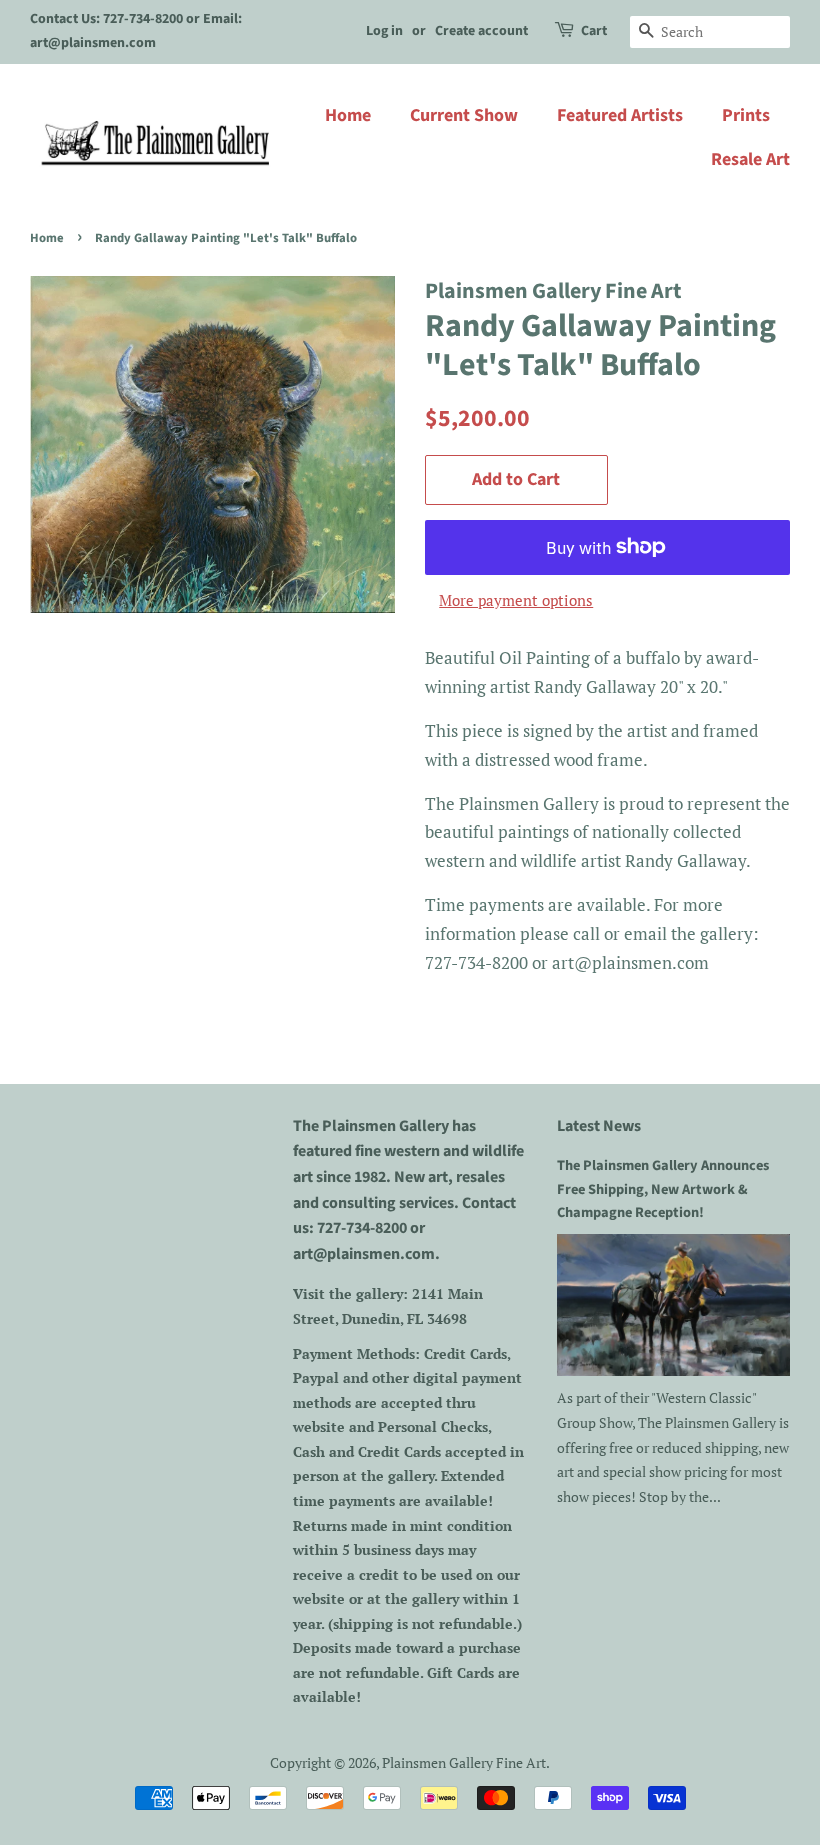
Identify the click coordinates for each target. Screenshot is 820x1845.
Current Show (464, 115)
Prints (746, 115)
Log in (384, 31)
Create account (481, 31)
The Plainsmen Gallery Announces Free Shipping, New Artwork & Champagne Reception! (663, 1188)
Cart (594, 31)
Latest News (599, 1126)
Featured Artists (620, 115)
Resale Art (750, 159)
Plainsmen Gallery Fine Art (464, 1762)
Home (348, 115)
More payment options (516, 600)
